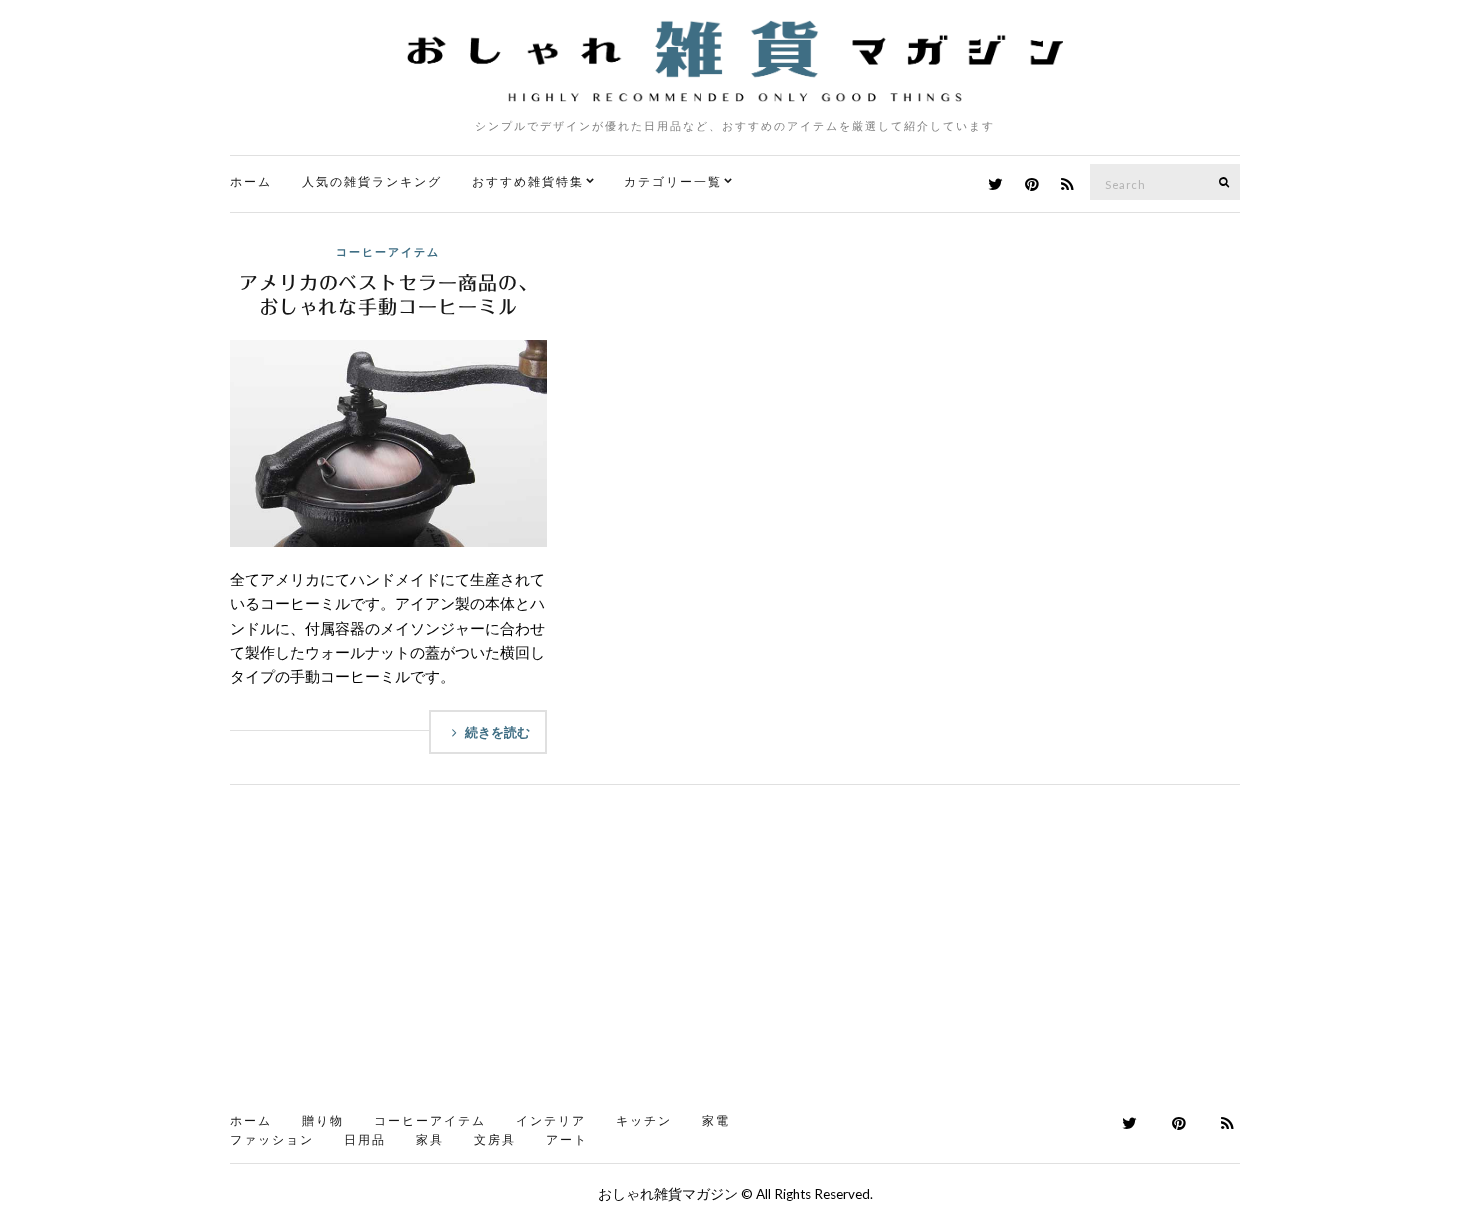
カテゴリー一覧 (673, 181)
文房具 (495, 1139)
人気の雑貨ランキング (372, 181)
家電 (716, 1120)
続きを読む (497, 732)
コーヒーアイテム (388, 251)
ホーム (251, 181)
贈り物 (323, 1120)
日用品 (365, 1139)
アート (567, 1139)
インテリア (551, 1120)
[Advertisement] (735, 955)
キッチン (644, 1120)
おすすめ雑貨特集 (528, 181)
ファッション (272, 1139)
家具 (430, 1139)
